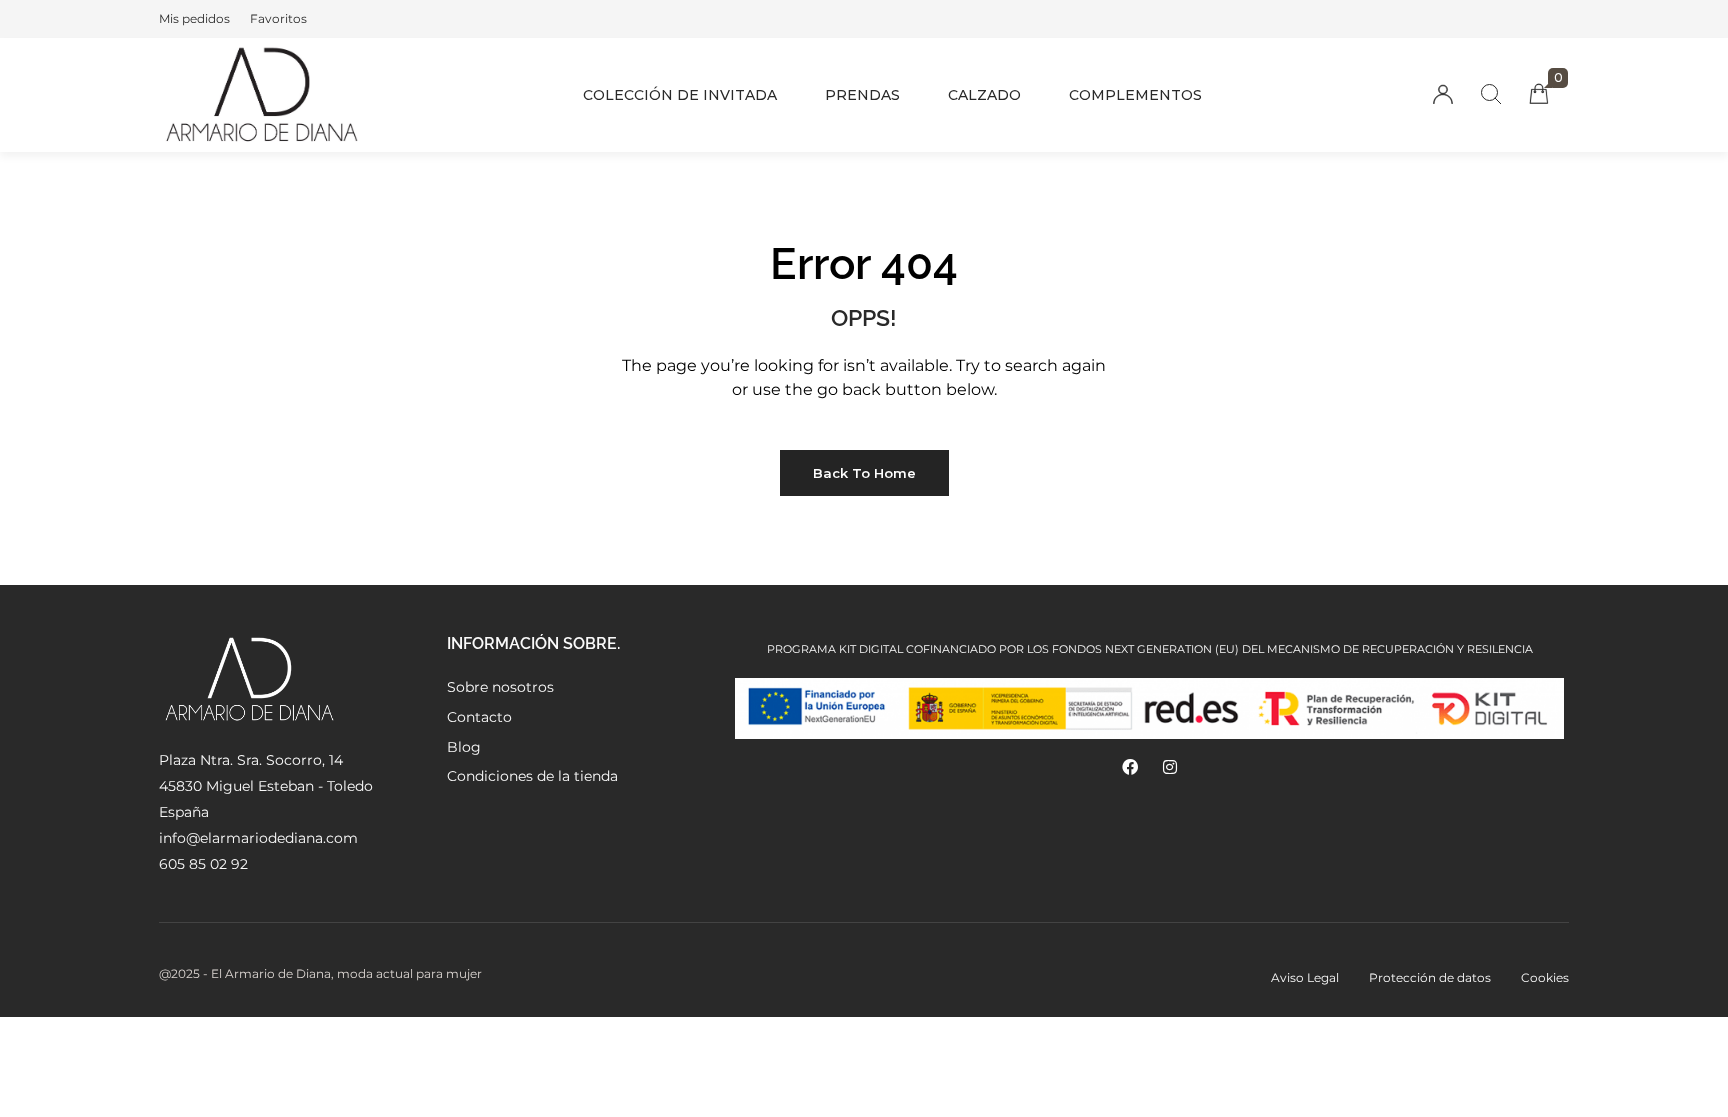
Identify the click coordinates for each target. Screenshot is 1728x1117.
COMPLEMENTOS (1135, 95)
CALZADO (984, 95)
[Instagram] (1170, 767)
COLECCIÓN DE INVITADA (680, 95)
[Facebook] (1130, 767)
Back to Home (864, 473)
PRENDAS (862, 95)
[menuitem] (194, 19)
